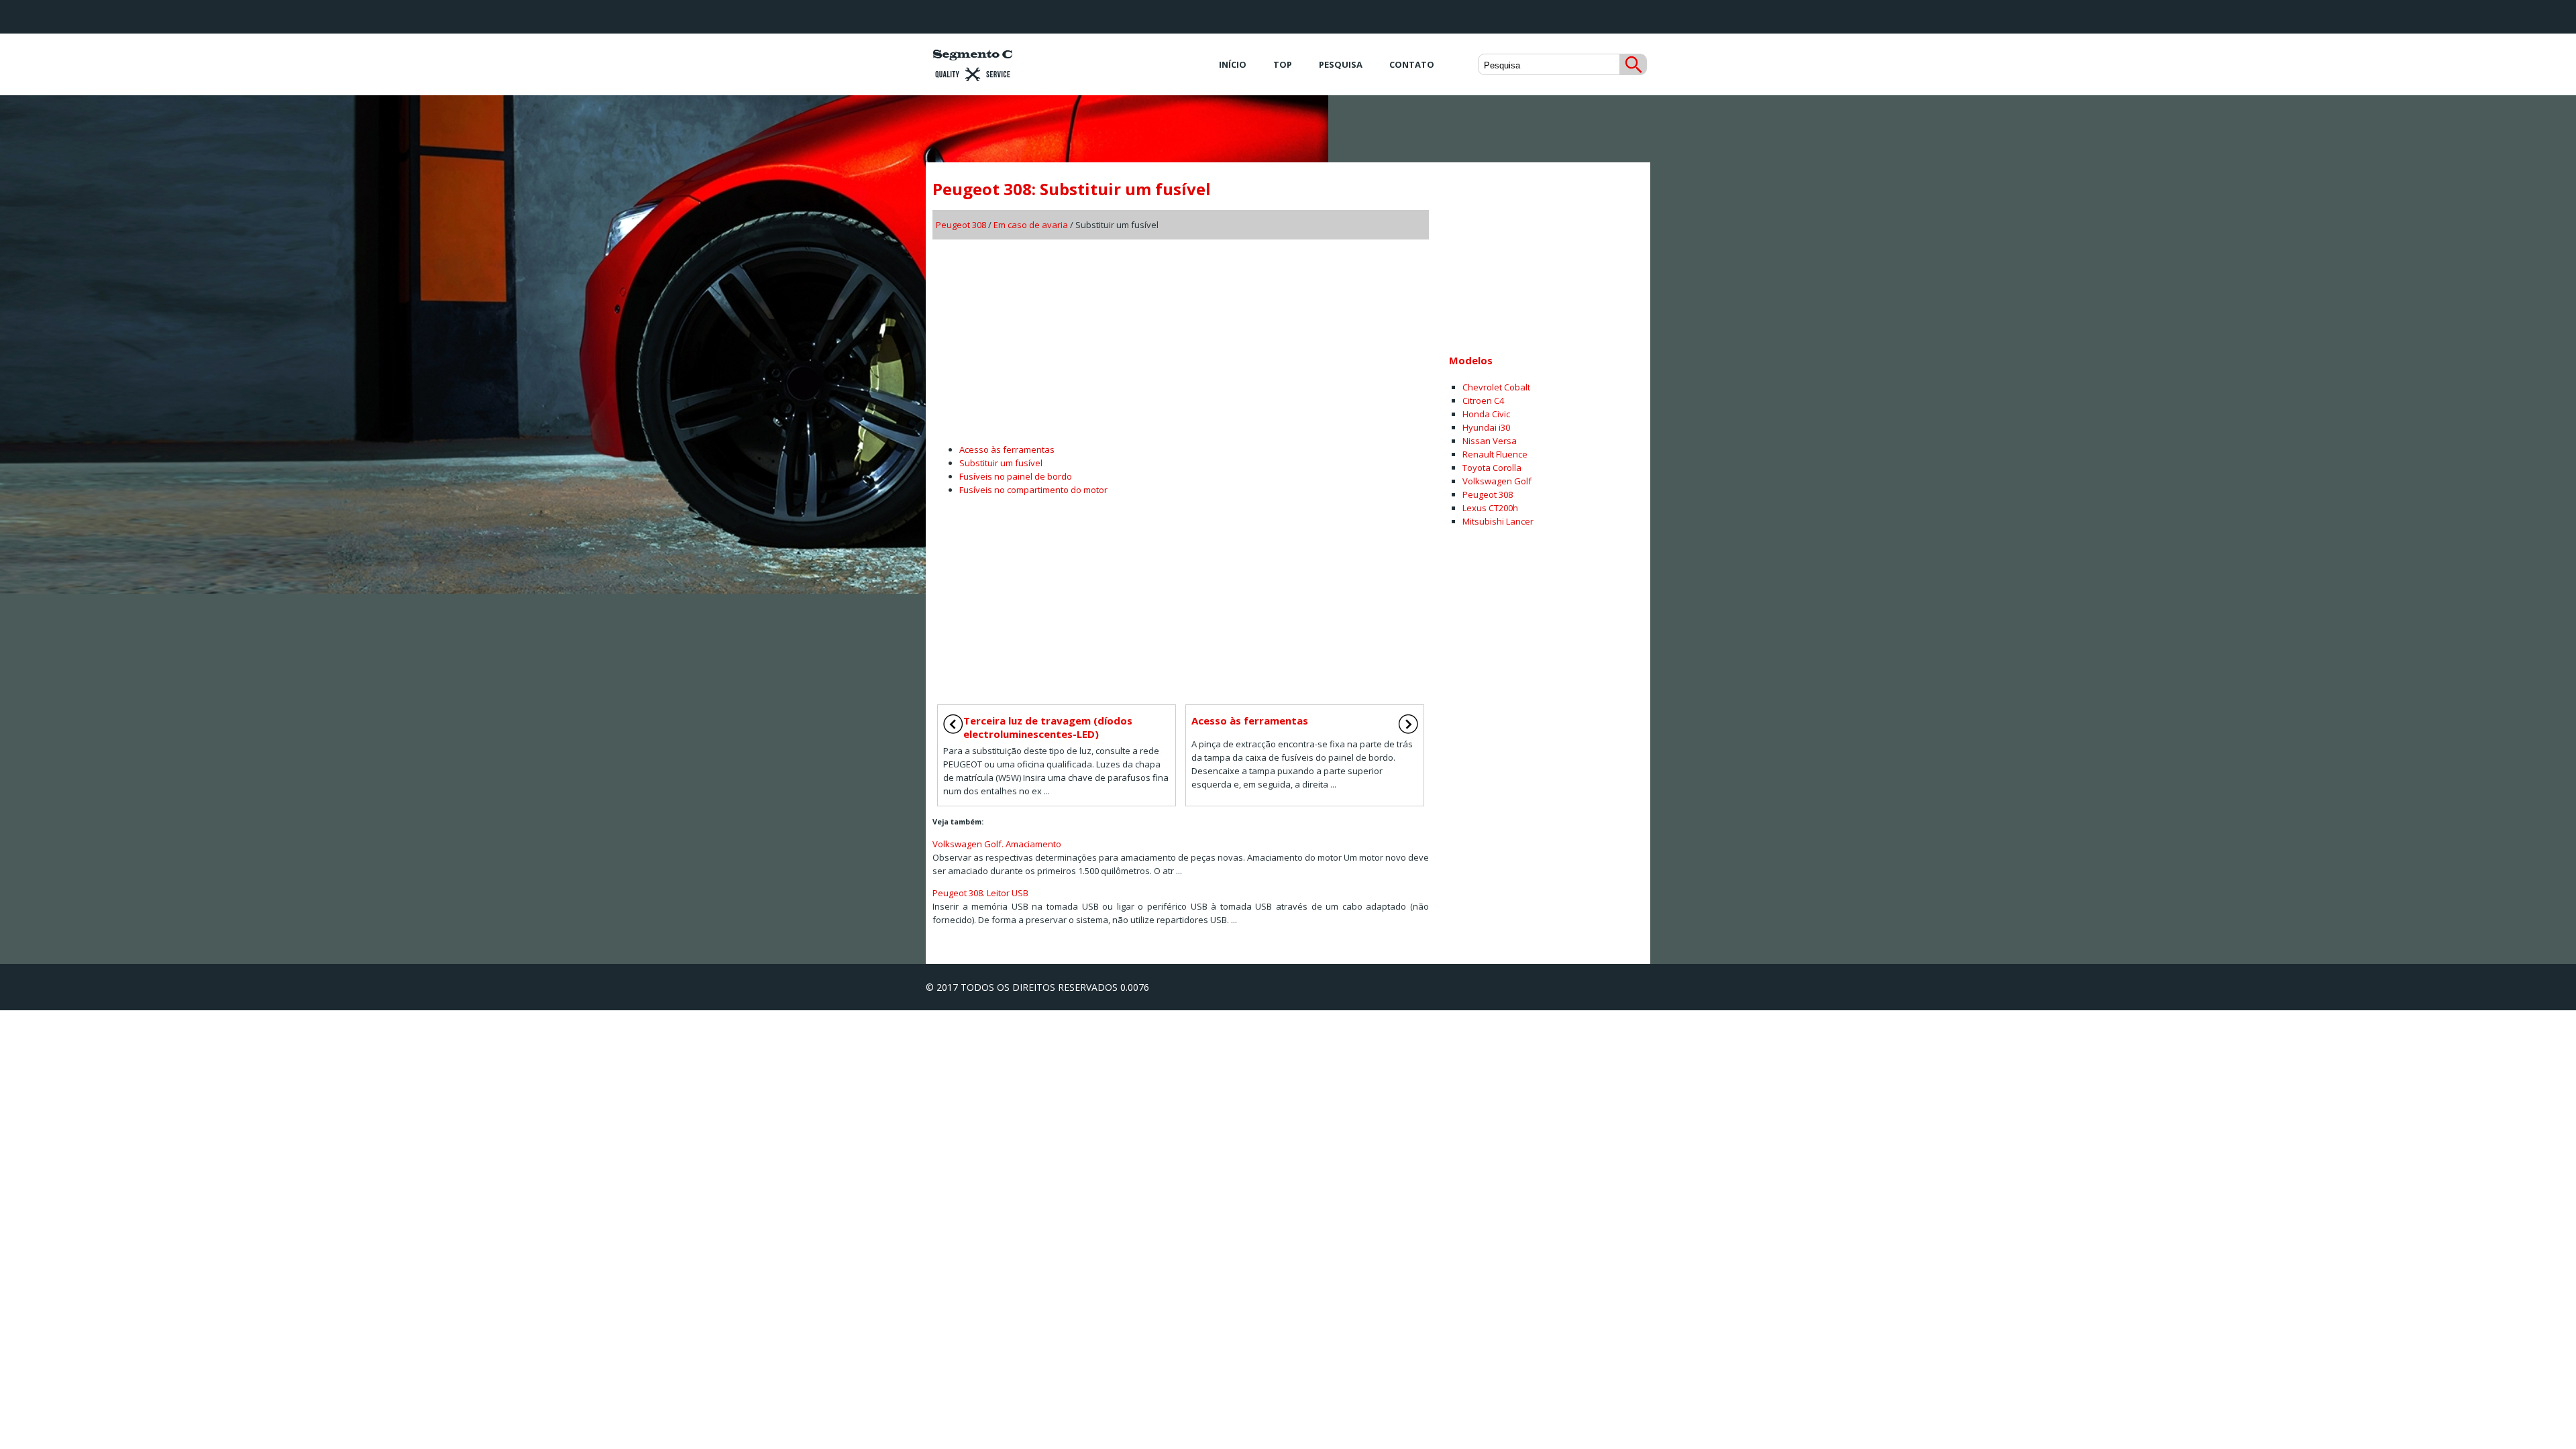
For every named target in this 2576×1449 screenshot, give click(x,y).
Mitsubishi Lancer (1498, 521)
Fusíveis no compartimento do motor (1033, 490)
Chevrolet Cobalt (1496, 387)
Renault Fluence (1495, 454)
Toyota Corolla (1492, 468)
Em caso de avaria (1031, 225)
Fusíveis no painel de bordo (1016, 476)
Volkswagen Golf (1497, 481)
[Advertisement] (1181, 337)
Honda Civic (1486, 414)
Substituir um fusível (1001, 463)
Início (1233, 64)
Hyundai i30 (1486, 427)
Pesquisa (1341, 64)
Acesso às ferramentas (1007, 449)
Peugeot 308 (961, 225)
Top (1283, 64)
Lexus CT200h (1490, 508)
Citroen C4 (1483, 400)
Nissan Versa (1490, 441)
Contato (1412, 64)
